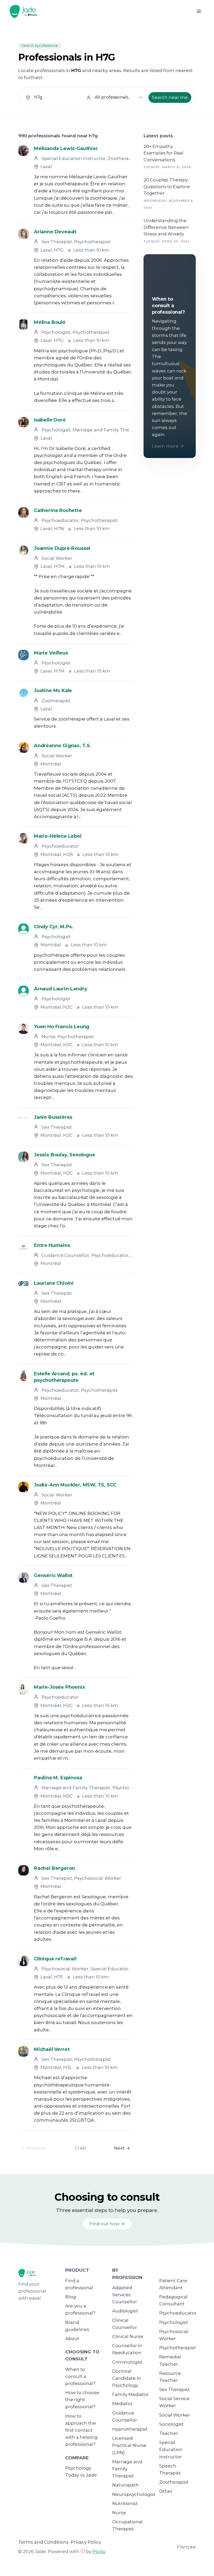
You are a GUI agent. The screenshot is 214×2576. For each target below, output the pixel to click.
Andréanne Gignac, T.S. (63, 746)
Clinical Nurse (128, 2336)
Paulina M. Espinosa (58, 1778)
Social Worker (175, 2415)
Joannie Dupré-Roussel (62, 548)
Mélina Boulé (50, 322)
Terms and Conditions (43, 2542)
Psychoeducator (178, 2313)
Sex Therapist (174, 2389)
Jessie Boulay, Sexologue (65, 1155)
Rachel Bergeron (54, 1868)
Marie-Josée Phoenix (60, 1687)
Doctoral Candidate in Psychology (127, 2378)
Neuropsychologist (134, 2494)
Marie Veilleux (51, 653)
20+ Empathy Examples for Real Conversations (164, 153)
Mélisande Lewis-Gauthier (66, 148)
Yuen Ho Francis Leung (62, 1027)
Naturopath (126, 2485)
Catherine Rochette (58, 510)
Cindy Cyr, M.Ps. (54, 927)
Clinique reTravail (55, 1959)
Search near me (170, 97)
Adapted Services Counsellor (125, 2295)
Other (166, 2491)
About (72, 2339)
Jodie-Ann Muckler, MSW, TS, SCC (75, 1485)
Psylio (99, 2551)
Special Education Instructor (171, 2449)
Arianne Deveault (55, 232)
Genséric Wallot (53, 1575)
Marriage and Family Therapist (127, 2469)
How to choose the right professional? (82, 2400)
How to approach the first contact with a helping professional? (81, 2430)
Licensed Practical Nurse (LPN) (129, 2445)
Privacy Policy (86, 2542)
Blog (71, 2297)
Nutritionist (125, 2503)
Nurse (119, 2513)
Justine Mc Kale (53, 691)
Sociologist (171, 2424)
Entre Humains (52, 1245)
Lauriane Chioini (54, 1283)
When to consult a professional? (80, 2376)
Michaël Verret (52, 2049)
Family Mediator (130, 2394)
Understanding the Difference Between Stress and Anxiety (166, 227)
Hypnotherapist (130, 2429)
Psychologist (174, 2322)
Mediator (122, 2404)
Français (186, 2547)
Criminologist (127, 2362)
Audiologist (125, 2311)
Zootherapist (174, 2482)
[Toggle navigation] (199, 11)
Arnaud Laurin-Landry (61, 989)
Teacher (169, 2433)
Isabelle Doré (50, 420)
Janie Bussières (53, 1117)
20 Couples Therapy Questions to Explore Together (167, 186)
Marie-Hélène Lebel (58, 836)
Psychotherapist (178, 2348)
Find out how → (107, 2224)
